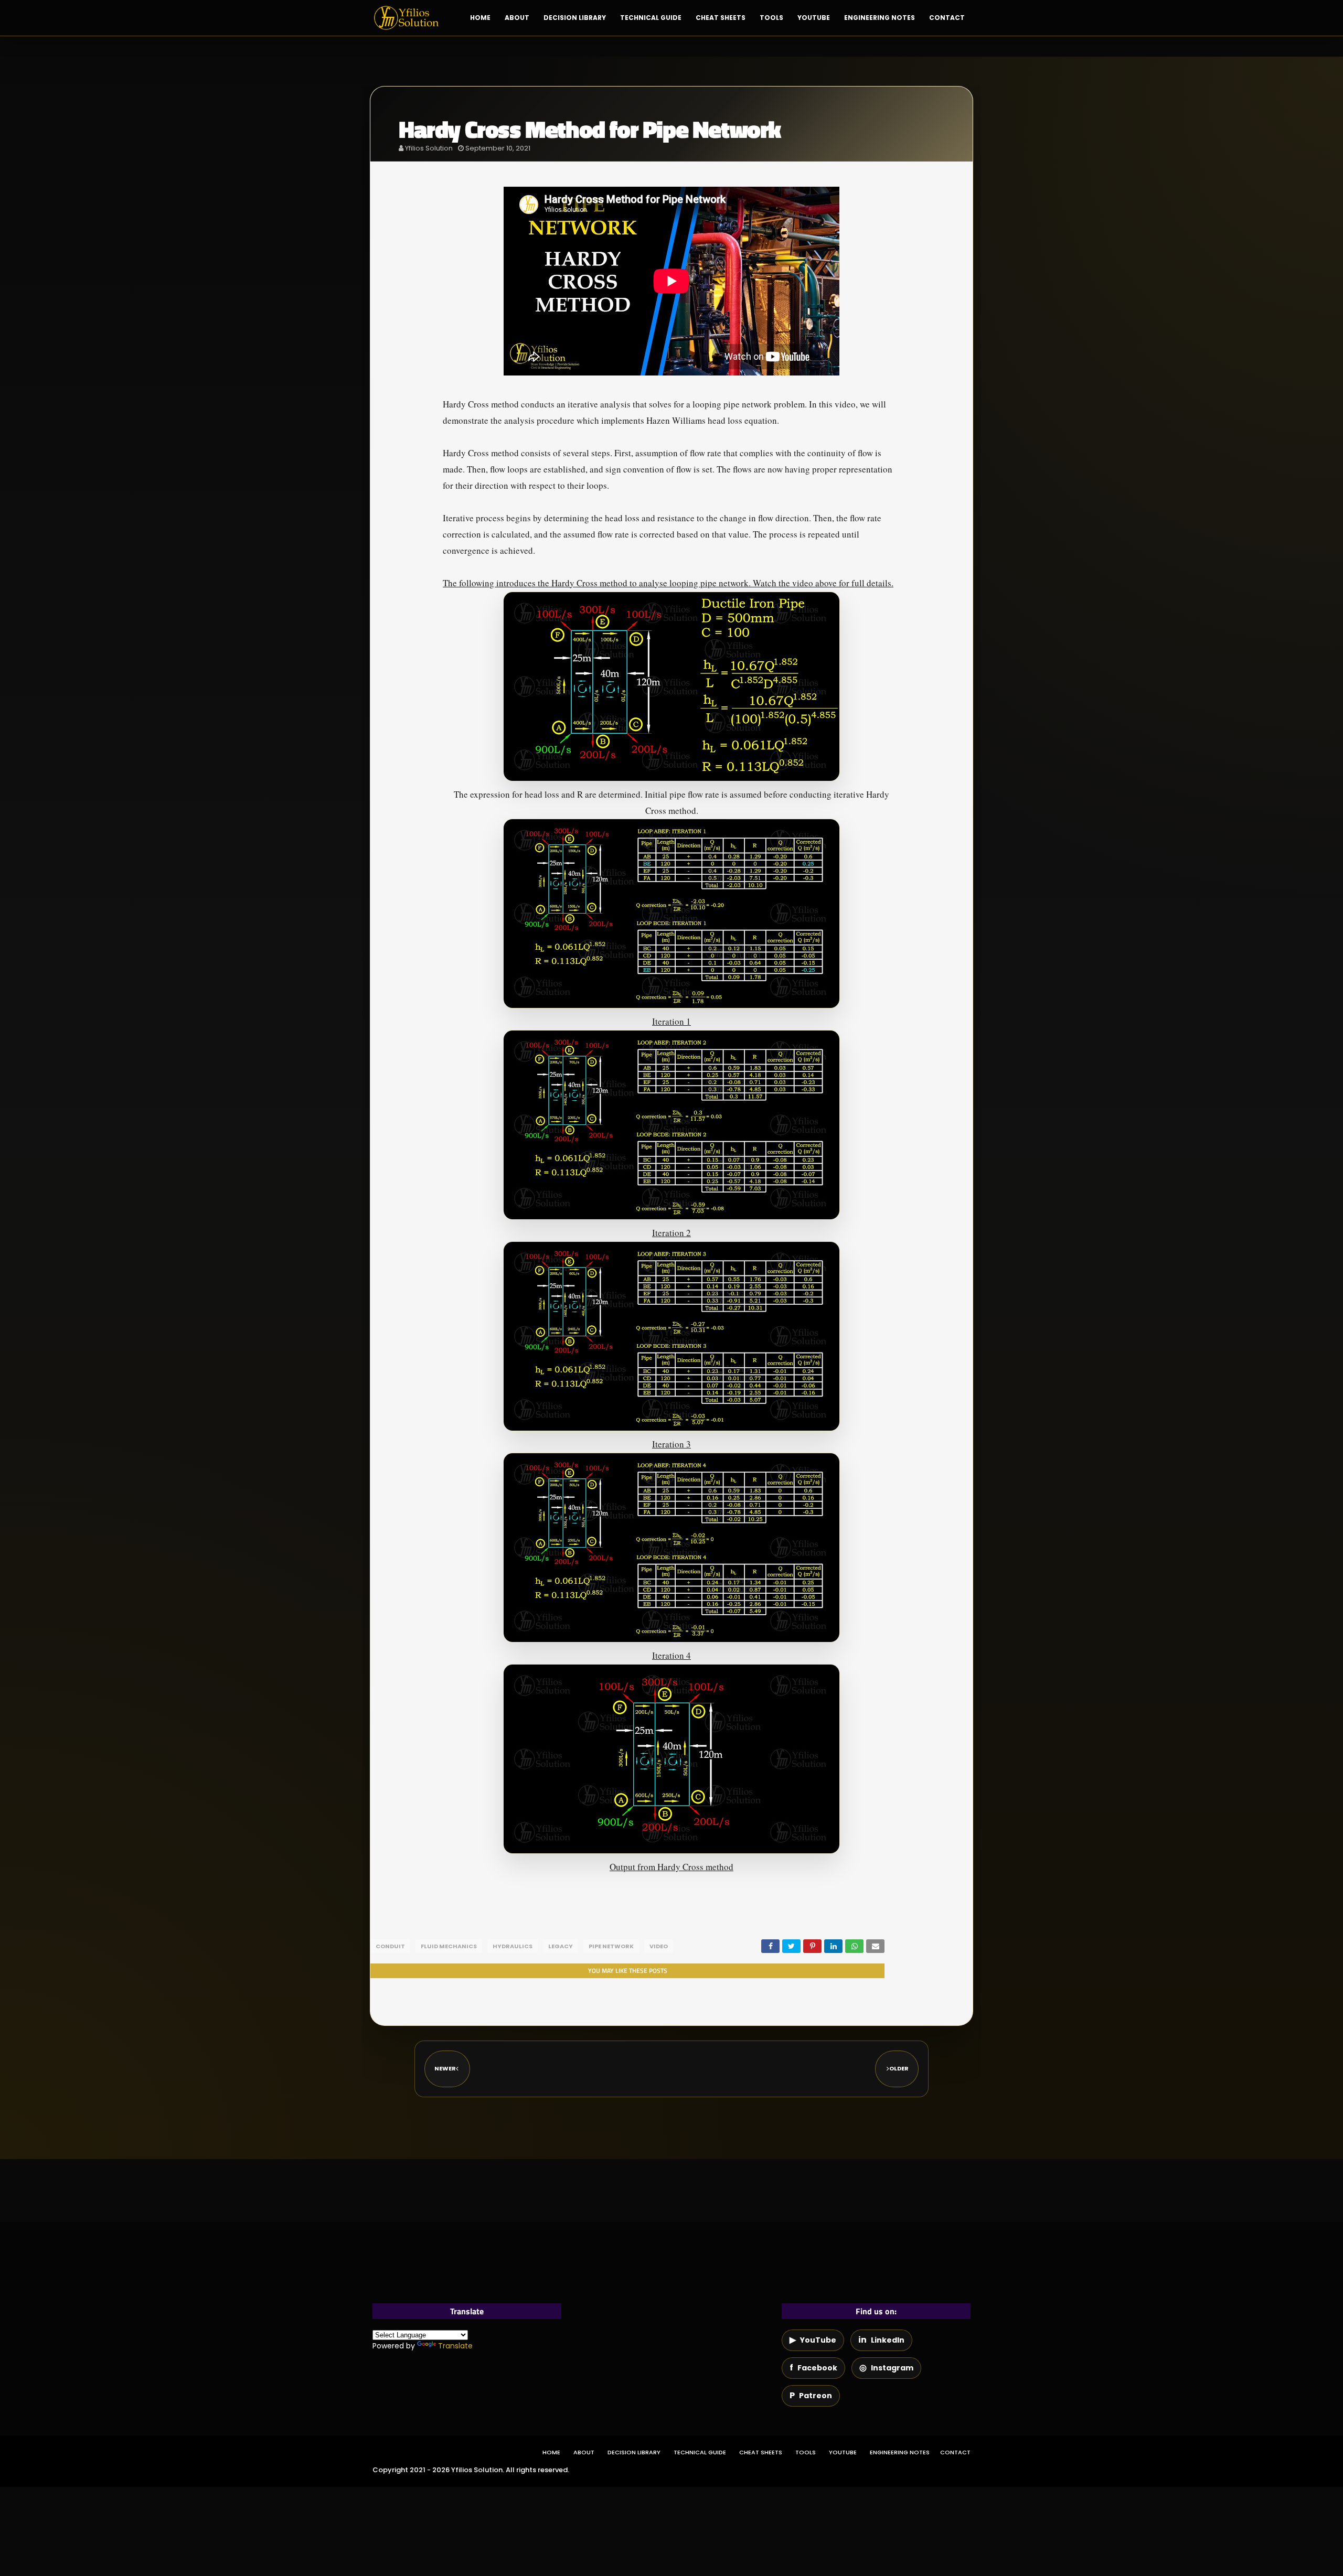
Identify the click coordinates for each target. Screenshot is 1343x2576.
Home (551, 2452)
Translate (455, 2346)
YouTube (843, 2452)
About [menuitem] (517, 18)
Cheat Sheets (761, 2452)
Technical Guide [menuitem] (651, 18)
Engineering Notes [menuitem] (880, 18)
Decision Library (634, 2452)
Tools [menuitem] (771, 18)
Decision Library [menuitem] (575, 18)
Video (659, 1946)
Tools (806, 2452)
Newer (445, 2068)
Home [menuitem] (480, 18)
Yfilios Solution (429, 148)
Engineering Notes (900, 2452)
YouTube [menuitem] (814, 18)
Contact (955, 2452)
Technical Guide (700, 2452)
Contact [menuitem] (947, 18)
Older (899, 2068)
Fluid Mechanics (449, 1946)
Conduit (390, 1946)
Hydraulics (513, 1946)
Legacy (561, 1946)
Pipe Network (611, 1946)
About (584, 2452)
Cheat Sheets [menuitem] (721, 18)
